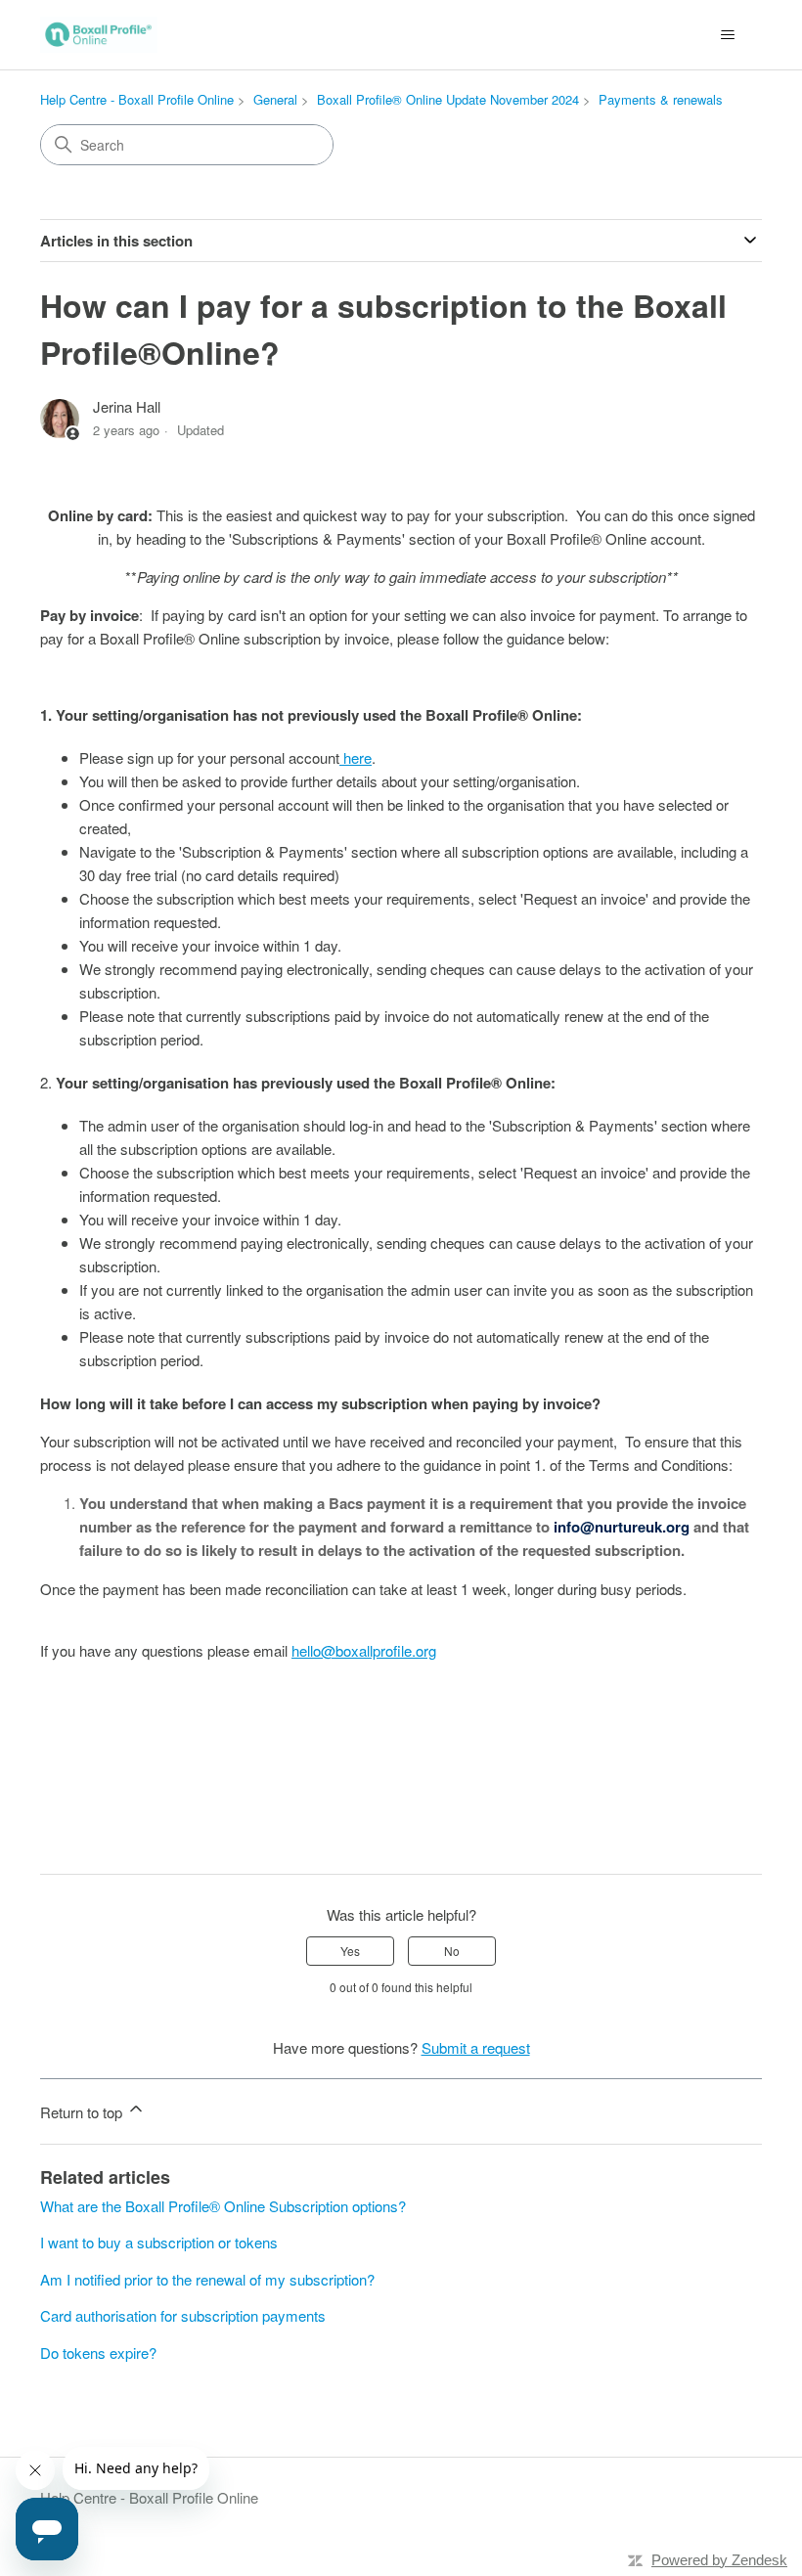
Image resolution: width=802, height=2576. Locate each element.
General (275, 99)
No (452, 1951)
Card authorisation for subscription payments (183, 2315)
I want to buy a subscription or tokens (159, 2242)
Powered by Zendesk (719, 2560)
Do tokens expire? (98, 2353)
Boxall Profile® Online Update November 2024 (448, 99)
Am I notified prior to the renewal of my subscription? (207, 2279)
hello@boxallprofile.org (364, 1650)
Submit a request (476, 2047)
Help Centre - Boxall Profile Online (137, 99)
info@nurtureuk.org (622, 1527)
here (356, 757)
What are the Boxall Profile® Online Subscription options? (223, 2206)
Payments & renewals (661, 99)
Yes (350, 1951)
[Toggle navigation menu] (727, 35)
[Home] (99, 35)
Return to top (83, 2112)
